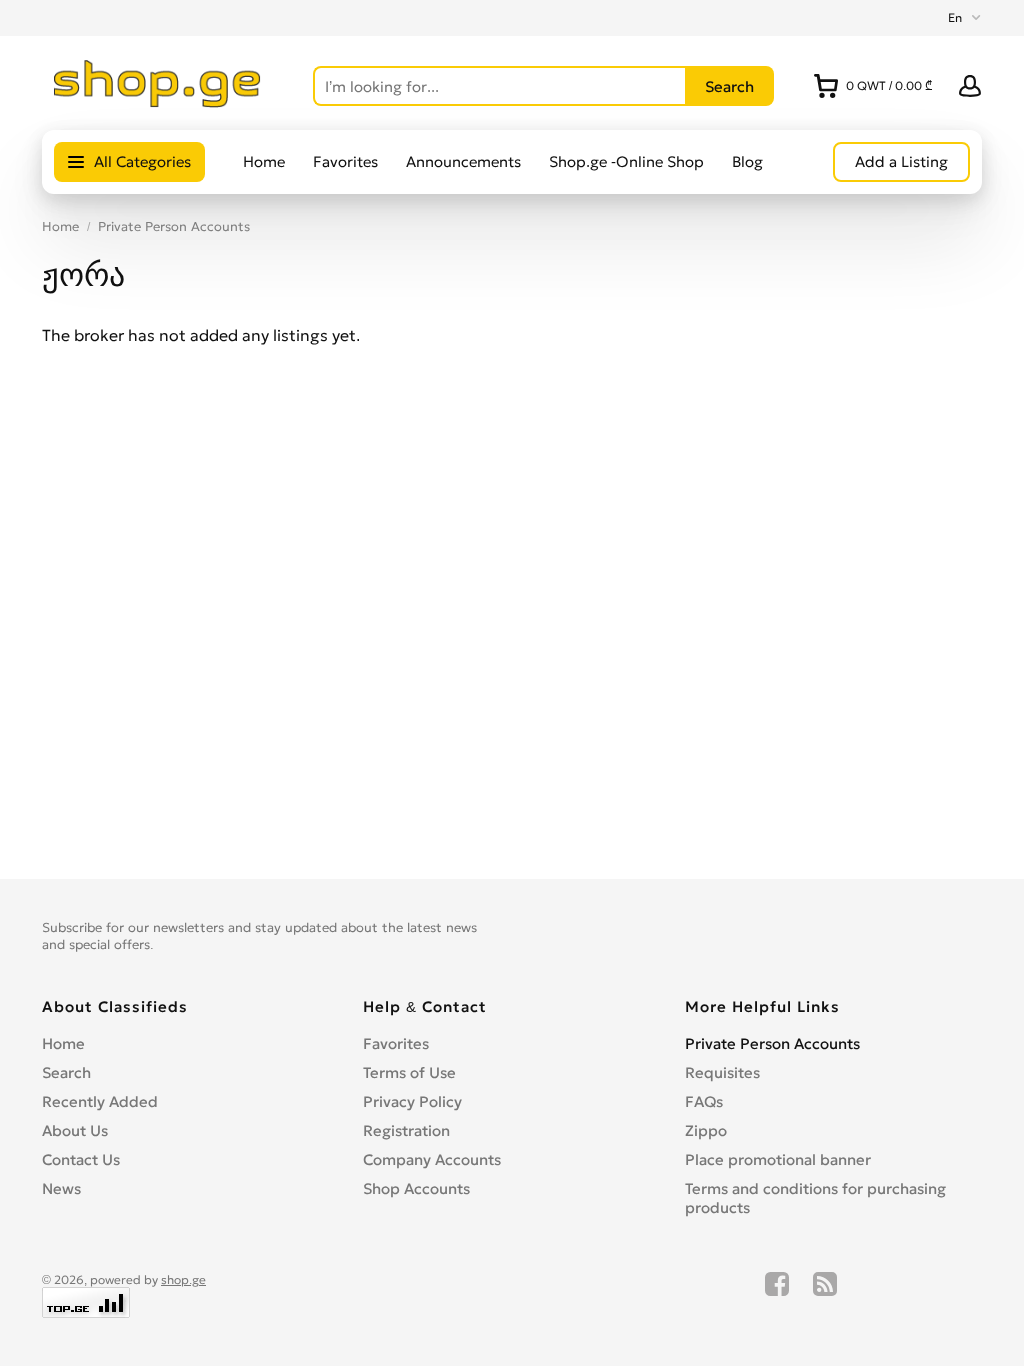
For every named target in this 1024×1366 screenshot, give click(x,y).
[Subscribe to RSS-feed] (825, 1295)
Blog (747, 161)
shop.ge (183, 1279)
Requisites (722, 1072)
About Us (75, 1130)
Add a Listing (901, 161)
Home (264, 161)
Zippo (706, 1130)
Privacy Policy (412, 1101)
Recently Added (100, 1101)
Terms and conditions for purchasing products (815, 1198)
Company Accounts (432, 1159)
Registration (406, 1130)
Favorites (345, 161)
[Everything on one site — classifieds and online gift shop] (157, 102)
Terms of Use (409, 1072)
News (61, 1188)
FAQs (704, 1101)
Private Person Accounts (174, 226)
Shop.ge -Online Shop (626, 161)
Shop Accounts (416, 1188)
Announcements (463, 161)
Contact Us (81, 1159)
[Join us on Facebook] (777, 1295)
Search (66, 1072)
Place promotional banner (778, 1159)
